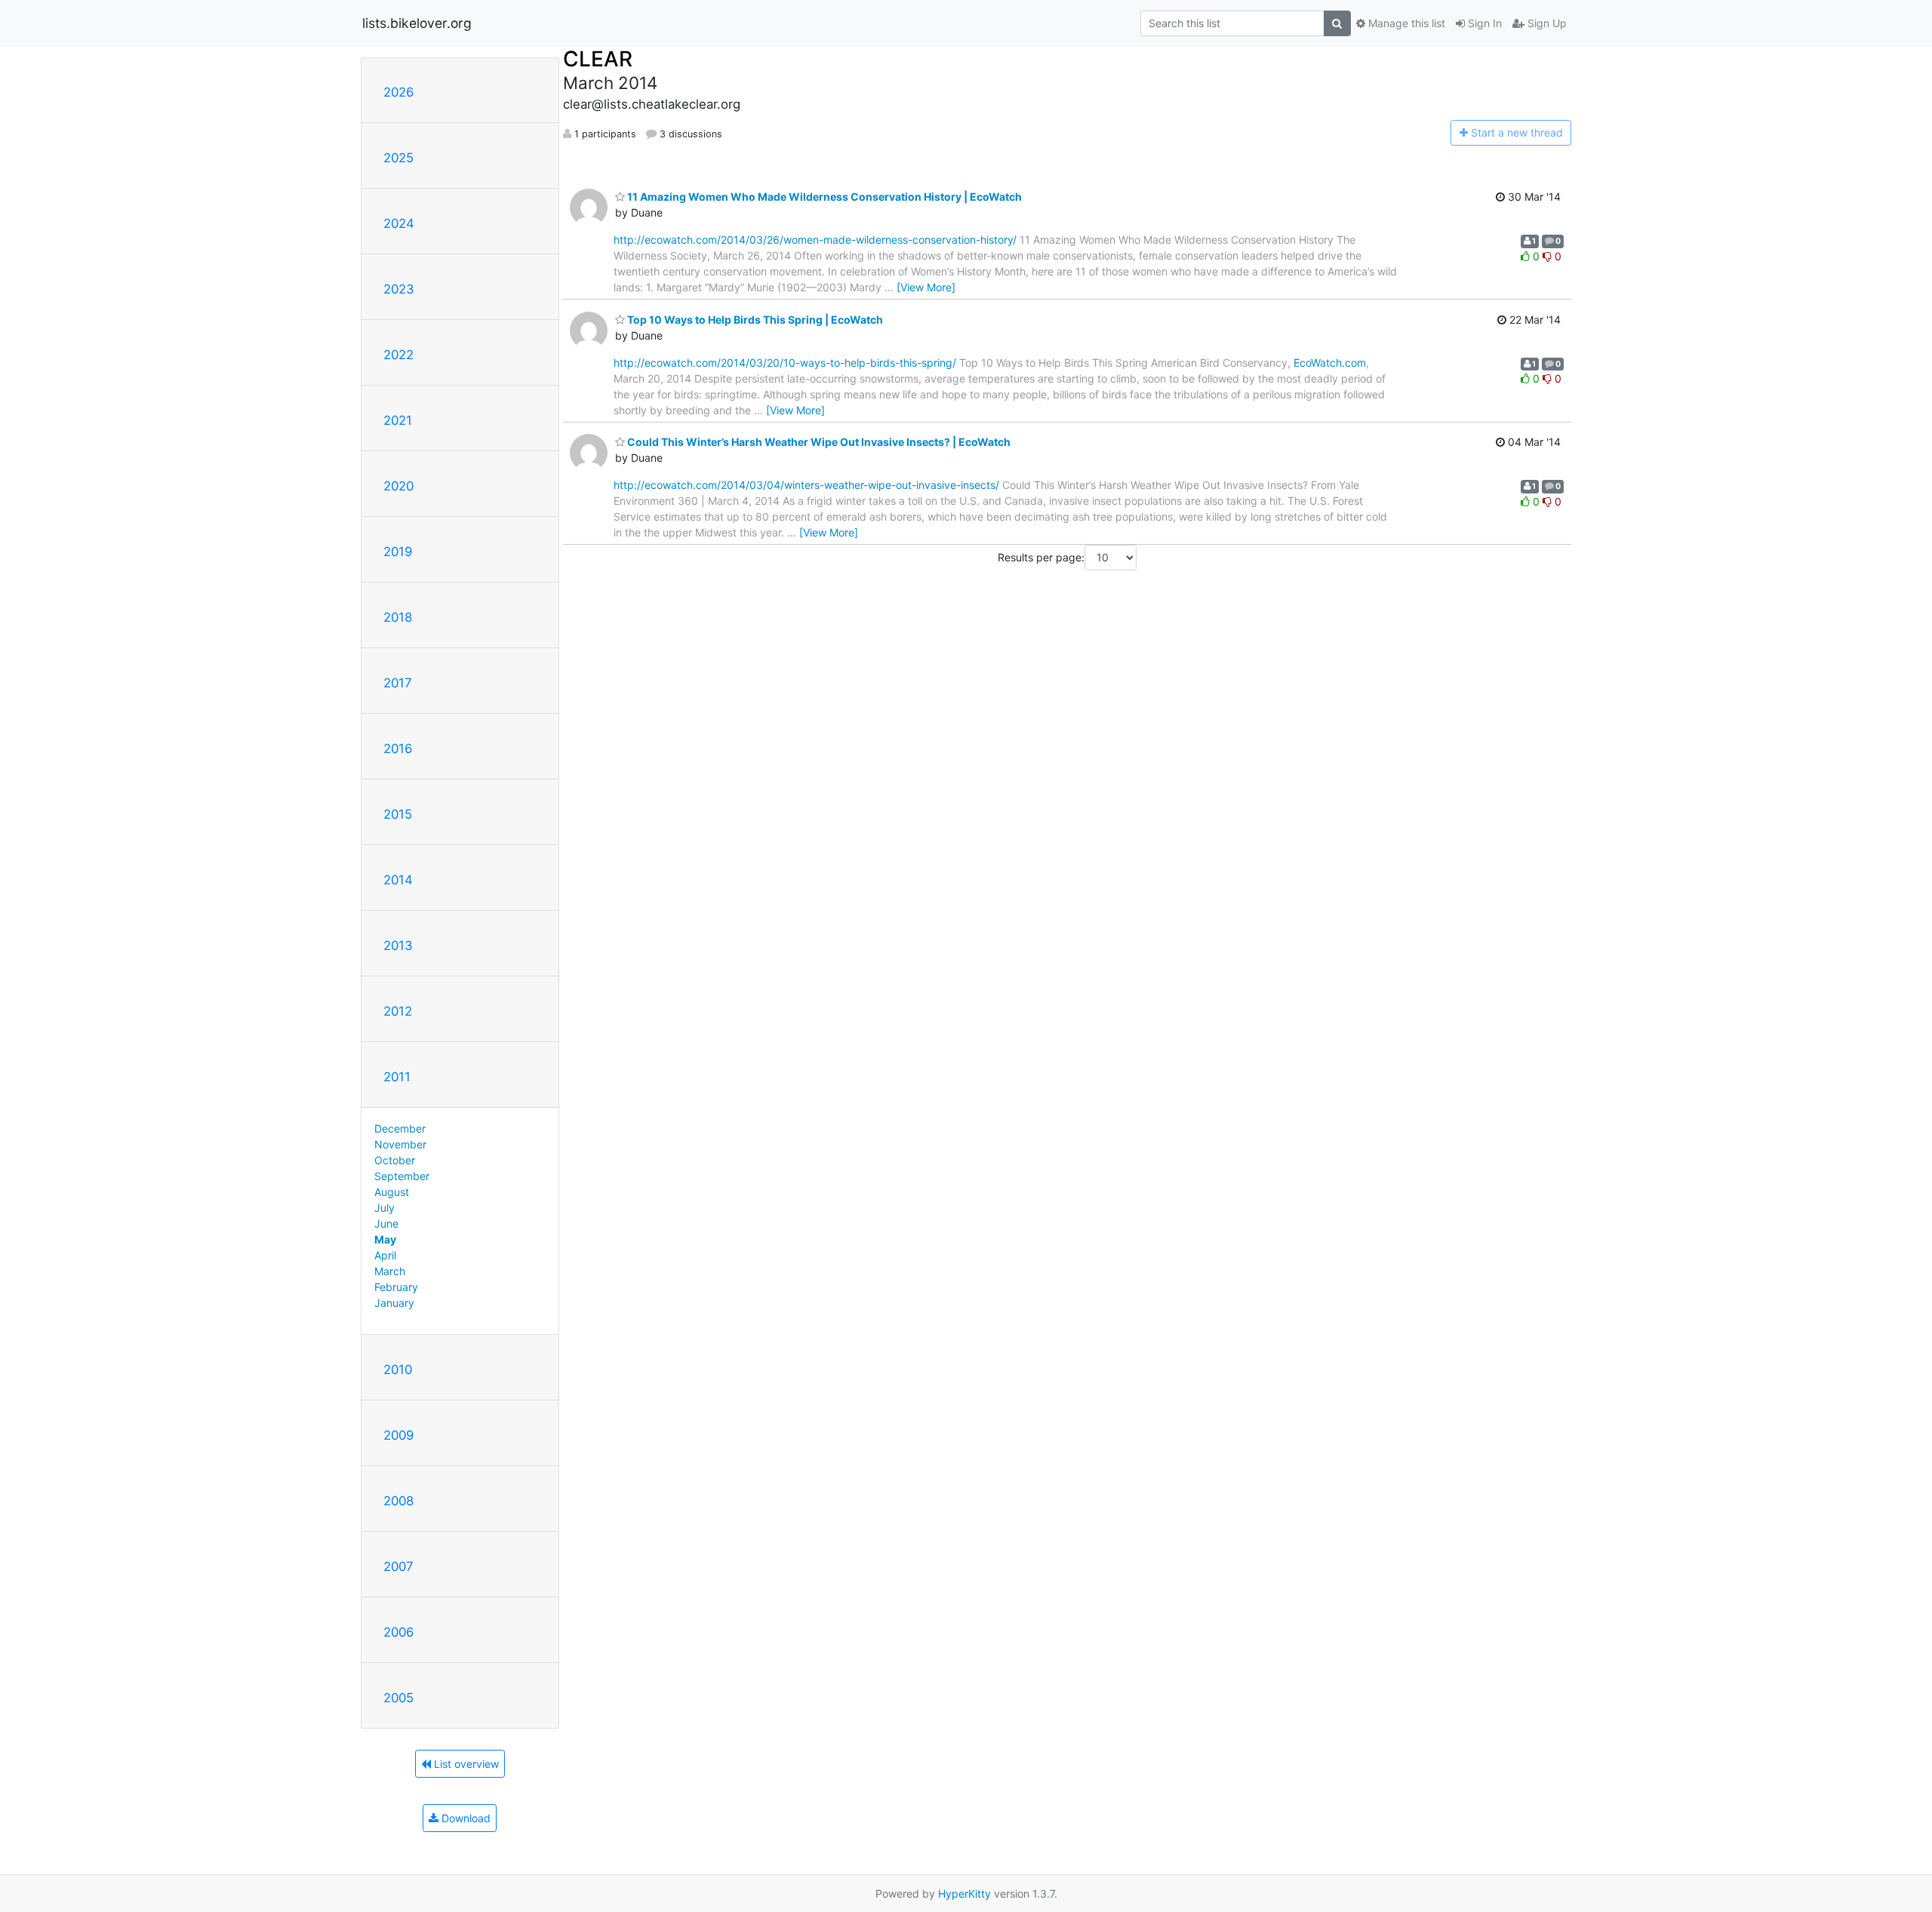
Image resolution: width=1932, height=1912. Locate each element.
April (385, 1255)
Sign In (1483, 23)
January (394, 1303)
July (385, 1208)
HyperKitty (964, 1894)
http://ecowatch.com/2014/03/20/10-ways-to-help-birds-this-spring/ (785, 363)
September (402, 1176)
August (392, 1192)
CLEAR (598, 59)
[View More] (926, 287)
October (395, 1160)
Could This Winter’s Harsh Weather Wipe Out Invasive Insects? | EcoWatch (818, 442)
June (386, 1223)
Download (465, 1818)
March (390, 1271)
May (385, 1239)
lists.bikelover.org (417, 23)
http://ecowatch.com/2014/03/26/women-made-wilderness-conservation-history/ (815, 240)
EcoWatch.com (1330, 363)
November (400, 1144)
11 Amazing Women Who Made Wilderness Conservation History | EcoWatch (823, 197)
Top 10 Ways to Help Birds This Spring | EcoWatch (754, 320)
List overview (465, 1764)
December (400, 1128)
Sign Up (1546, 23)
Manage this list (1405, 23)
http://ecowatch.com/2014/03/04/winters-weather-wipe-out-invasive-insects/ (806, 485)
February (396, 1287)
